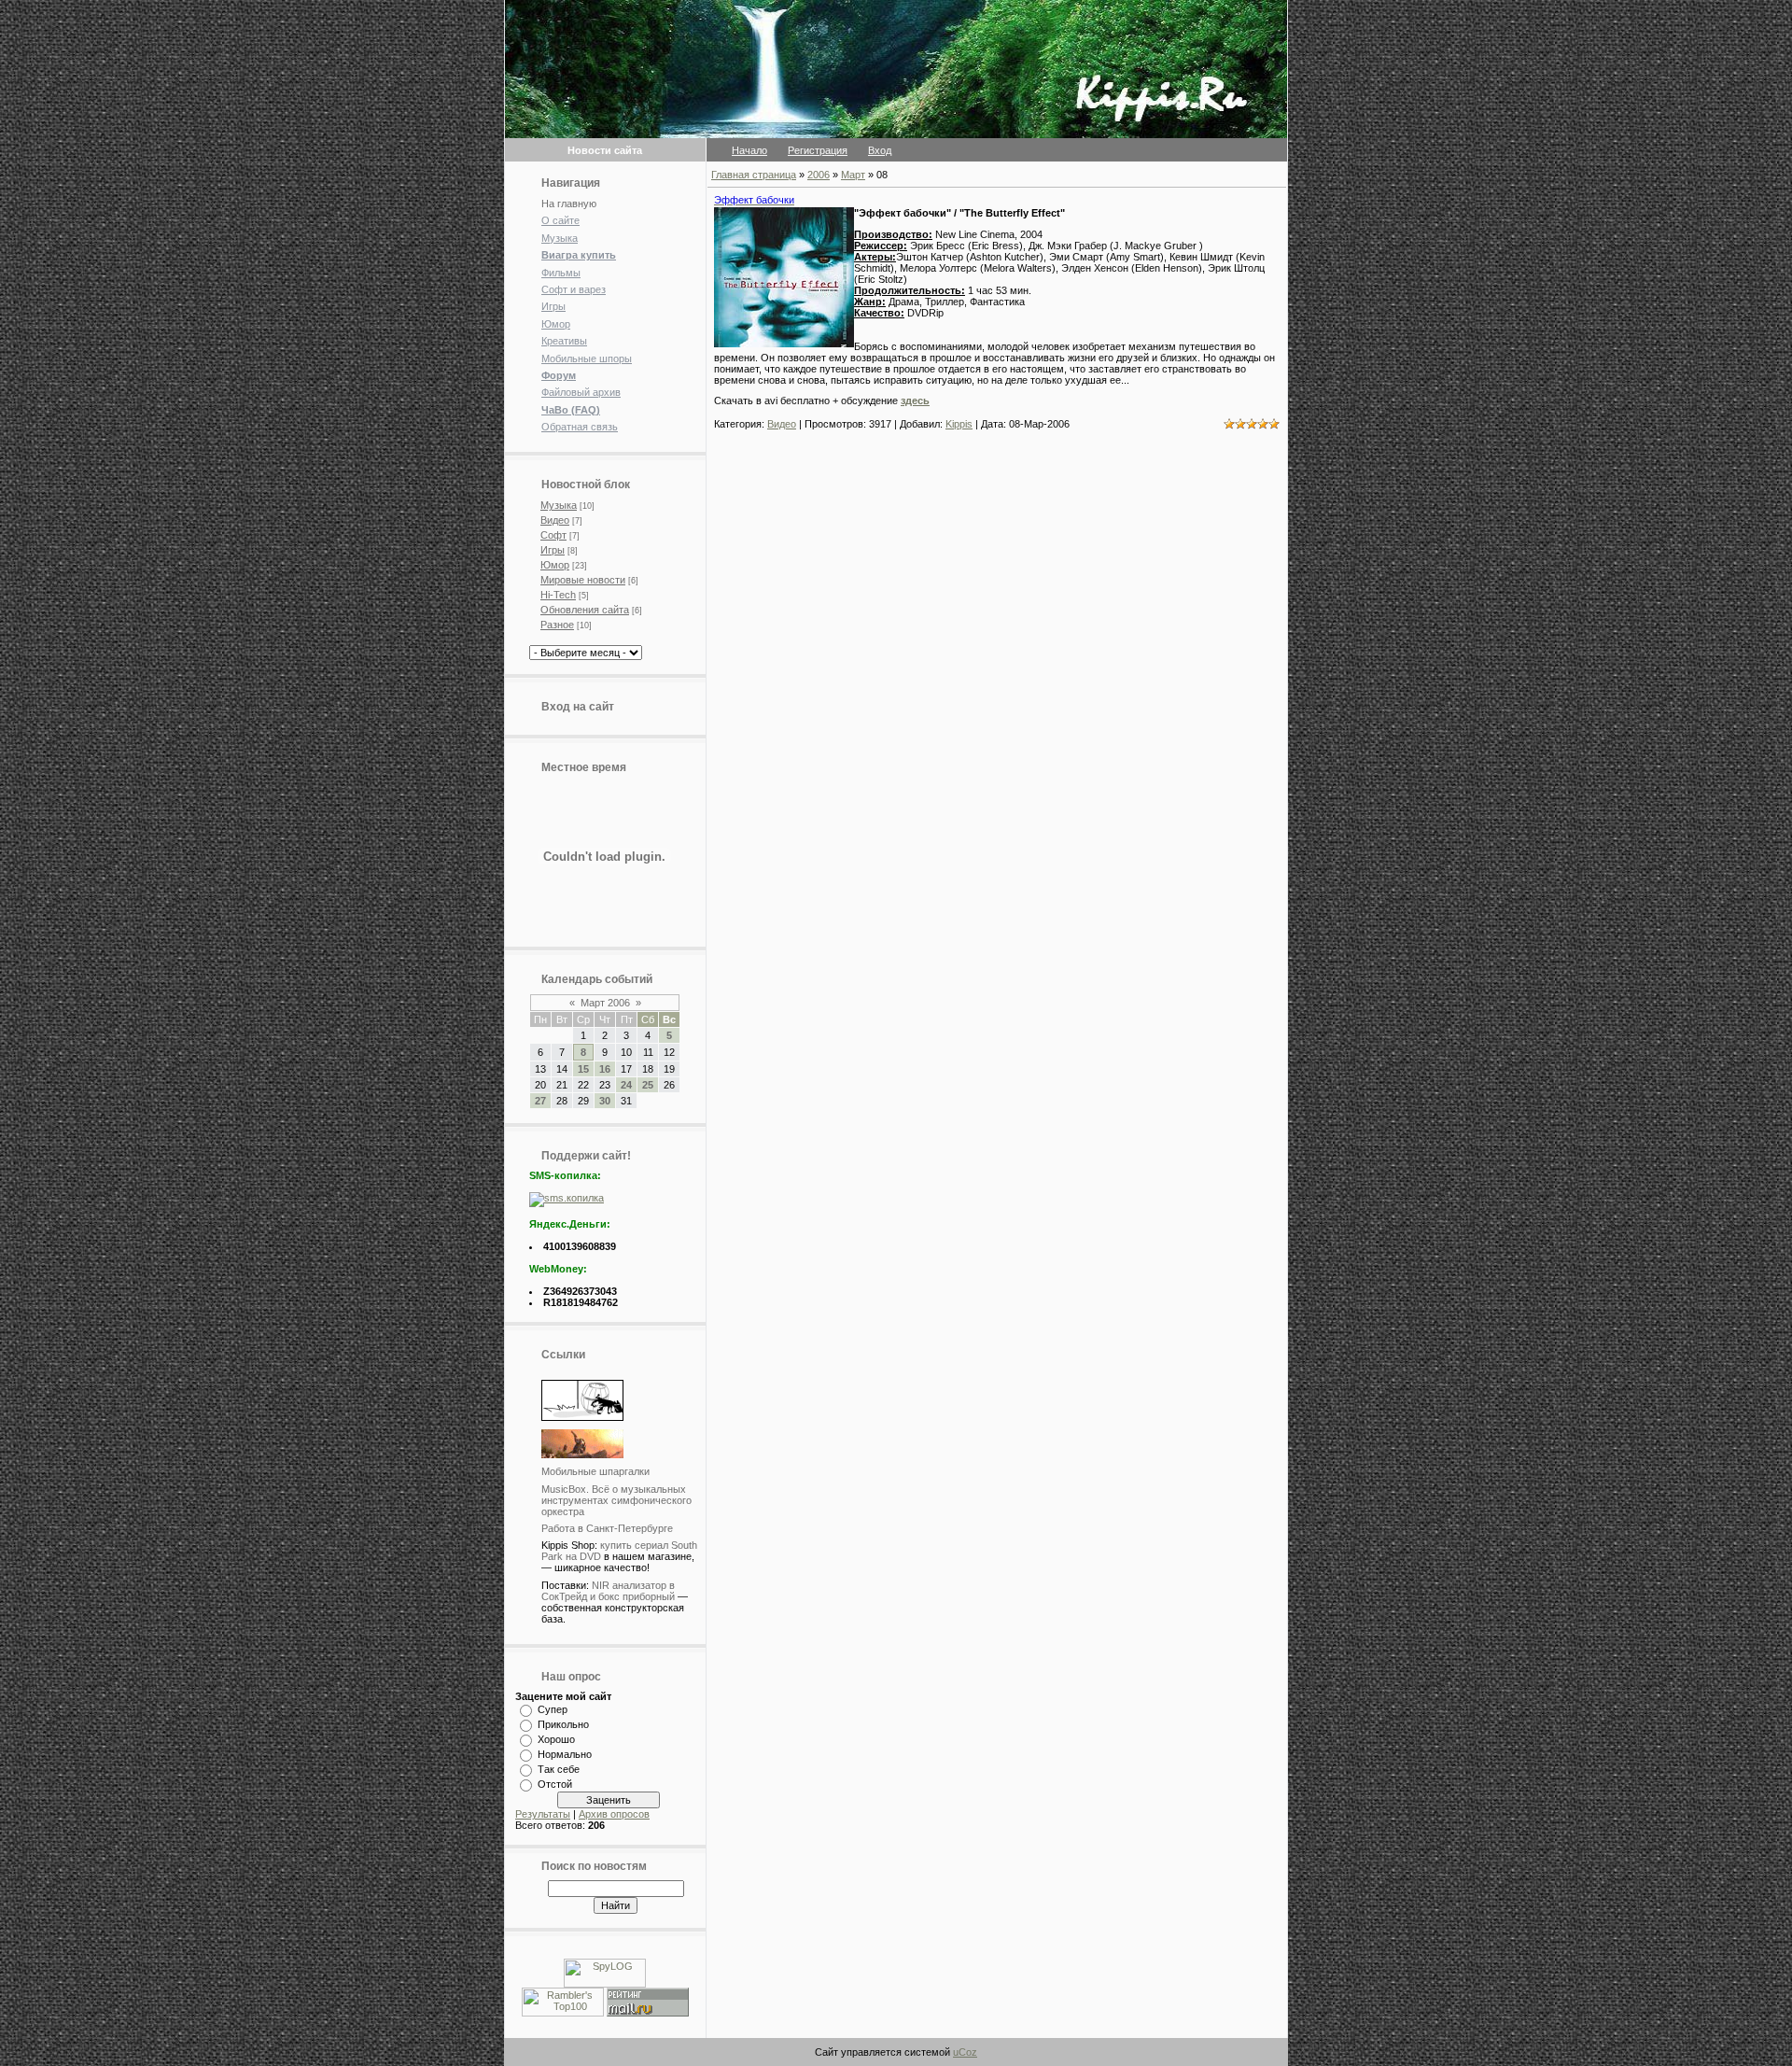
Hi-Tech (558, 595)
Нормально (565, 1754)
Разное (557, 625)
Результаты (543, 1814)
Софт (553, 535)
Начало (749, 150)
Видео (555, 520)
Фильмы (561, 273)
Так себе (559, 1769)
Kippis (959, 424)
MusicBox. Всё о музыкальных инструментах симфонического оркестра (616, 1500)
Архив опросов (614, 1814)
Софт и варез (574, 289)
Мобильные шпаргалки (595, 1471)
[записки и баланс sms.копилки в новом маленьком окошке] (567, 1198)
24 (626, 1085)
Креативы (564, 341)
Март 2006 (605, 1003)
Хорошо (556, 1739)
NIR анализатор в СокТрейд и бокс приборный (608, 1591)
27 (540, 1101)
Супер (553, 1709)
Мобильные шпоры (587, 358)
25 (648, 1085)
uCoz (965, 2052)
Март (853, 175)
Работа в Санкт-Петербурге (607, 1528)
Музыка (560, 238)
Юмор (556, 324)
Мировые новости (583, 580)
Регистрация (818, 150)
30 (605, 1101)
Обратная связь (580, 427)
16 (605, 1069)
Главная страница (754, 175)
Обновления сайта (585, 610)
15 (583, 1069)
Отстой (555, 1784)
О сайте (560, 220)
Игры (553, 306)
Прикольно (563, 1724)
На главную (569, 204)
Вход (880, 150)
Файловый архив (581, 392)
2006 (819, 175)
